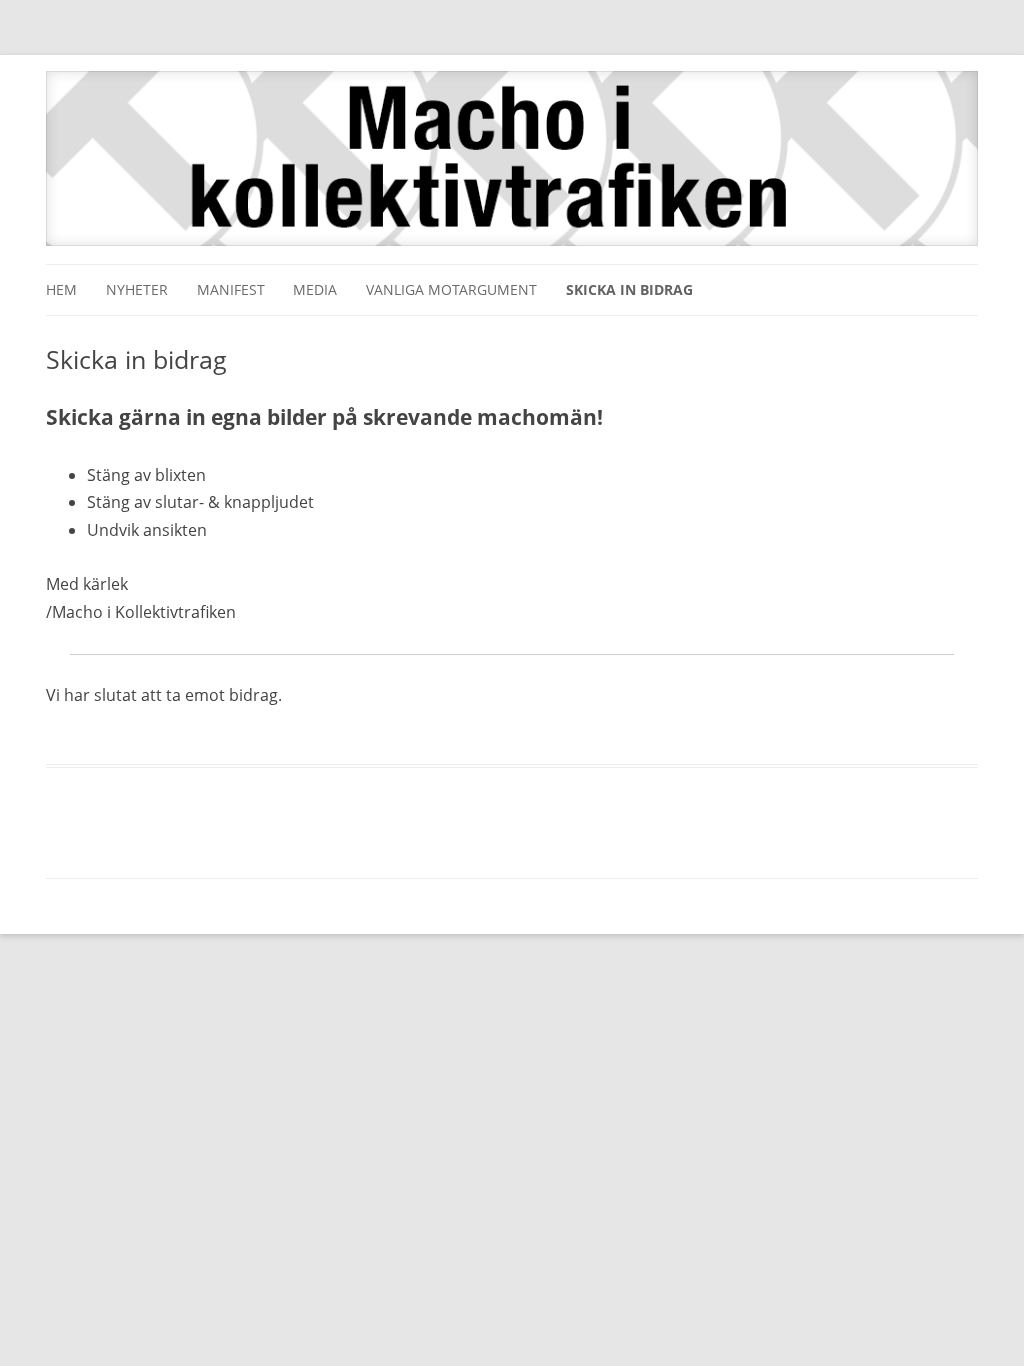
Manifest (231, 289)
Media (315, 289)
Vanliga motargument (451, 289)
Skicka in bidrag (629, 289)
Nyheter (137, 289)
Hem (61, 289)
